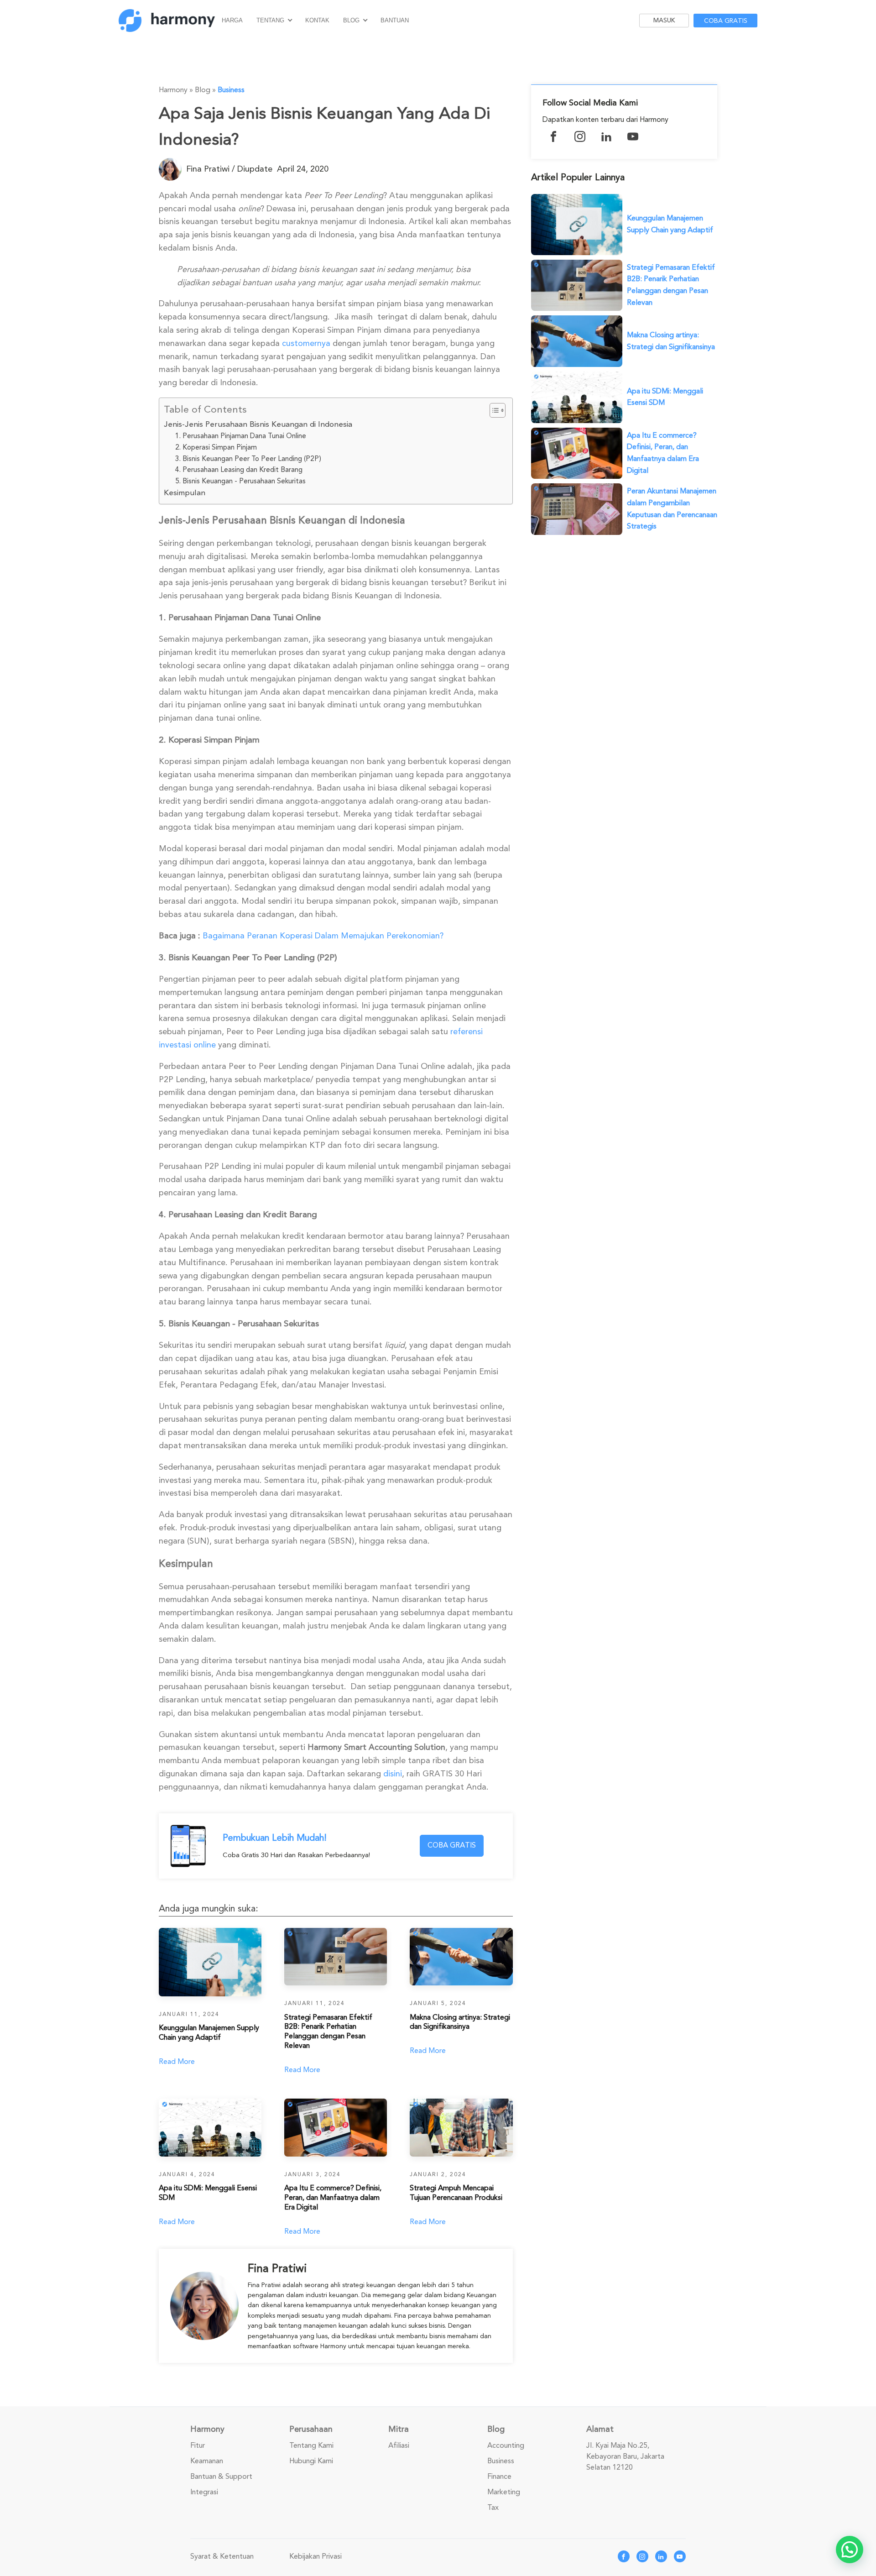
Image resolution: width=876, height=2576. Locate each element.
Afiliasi (399, 2445)
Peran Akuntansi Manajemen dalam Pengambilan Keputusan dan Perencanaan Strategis (672, 509)
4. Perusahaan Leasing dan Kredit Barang (239, 470)
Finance (499, 2477)
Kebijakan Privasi (315, 2556)
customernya (306, 343)
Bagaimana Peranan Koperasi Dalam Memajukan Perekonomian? (323, 936)
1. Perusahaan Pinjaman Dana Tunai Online (241, 436)
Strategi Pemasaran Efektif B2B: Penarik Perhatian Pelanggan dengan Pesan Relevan (671, 285)
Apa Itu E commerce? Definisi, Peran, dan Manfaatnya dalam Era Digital (663, 453)
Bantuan (395, 20)
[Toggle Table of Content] (493, 410)
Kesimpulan (185, 493)
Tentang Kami (311, 2445)
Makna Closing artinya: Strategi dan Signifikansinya (671, 341)
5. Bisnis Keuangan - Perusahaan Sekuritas (240, 481)
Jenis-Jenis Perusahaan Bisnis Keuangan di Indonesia (258, 424)
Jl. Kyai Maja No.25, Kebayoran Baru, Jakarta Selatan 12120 (625, 2456)
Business (231, 90)
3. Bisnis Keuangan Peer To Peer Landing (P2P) (248, 459)
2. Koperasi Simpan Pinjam (216, 447)
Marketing (504, 2492)
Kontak (317, 20)
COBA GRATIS (452, 1845)
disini (393, 1774)
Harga (232, 20)
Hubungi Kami (311, 2461)
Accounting (506, 2445)
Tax (493, 2508)
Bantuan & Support (221, 2477)
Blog (351, 20)
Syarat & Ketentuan (222, 2556)
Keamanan (207, 2461)
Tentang (270, 20)
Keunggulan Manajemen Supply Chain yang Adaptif (670, 224)
